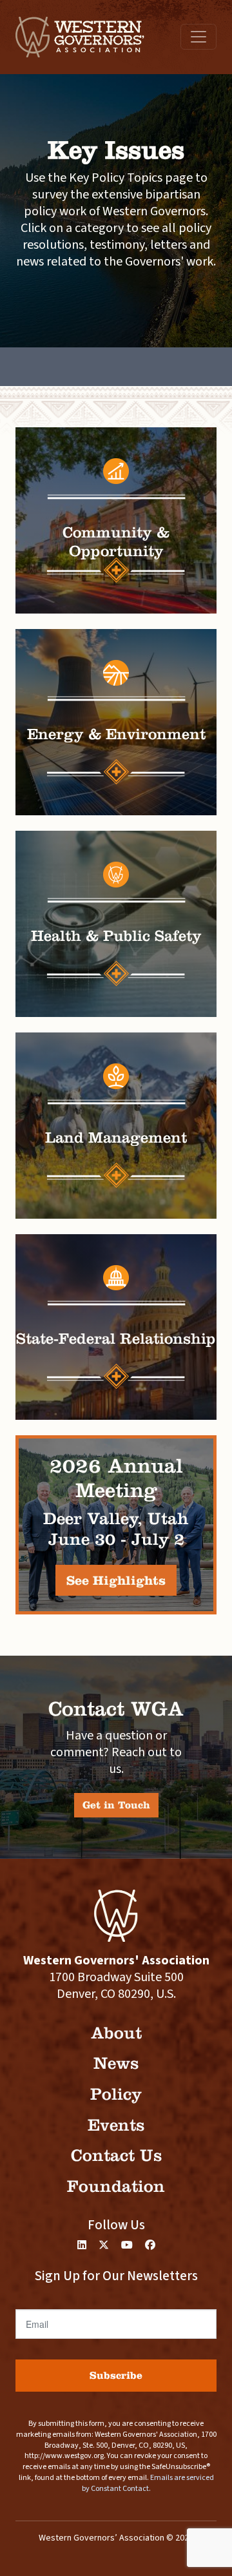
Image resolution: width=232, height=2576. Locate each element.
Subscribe (116, 2375)
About (116, 2033)
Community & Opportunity (116, 542)
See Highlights (116, 1580)
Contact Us (116, 2155)
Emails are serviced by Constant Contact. (148, 2483)
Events (116, 2125)
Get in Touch (116, 1805)
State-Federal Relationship (116, 1339)
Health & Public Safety (116, 936)
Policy (116, 2094)
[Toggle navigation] (198, 37)
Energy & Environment (116, 734)
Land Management (116, 1138)
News (116, 2063)
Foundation (116, 2186)
